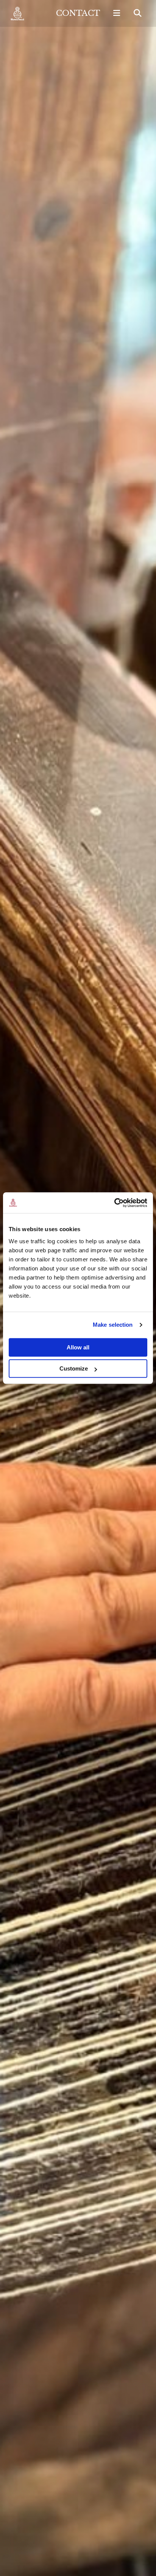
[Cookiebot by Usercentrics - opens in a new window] (114, 1203)
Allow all (78, 1347)
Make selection (113, 1325)
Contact (78, 13)
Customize (74, 1368)
